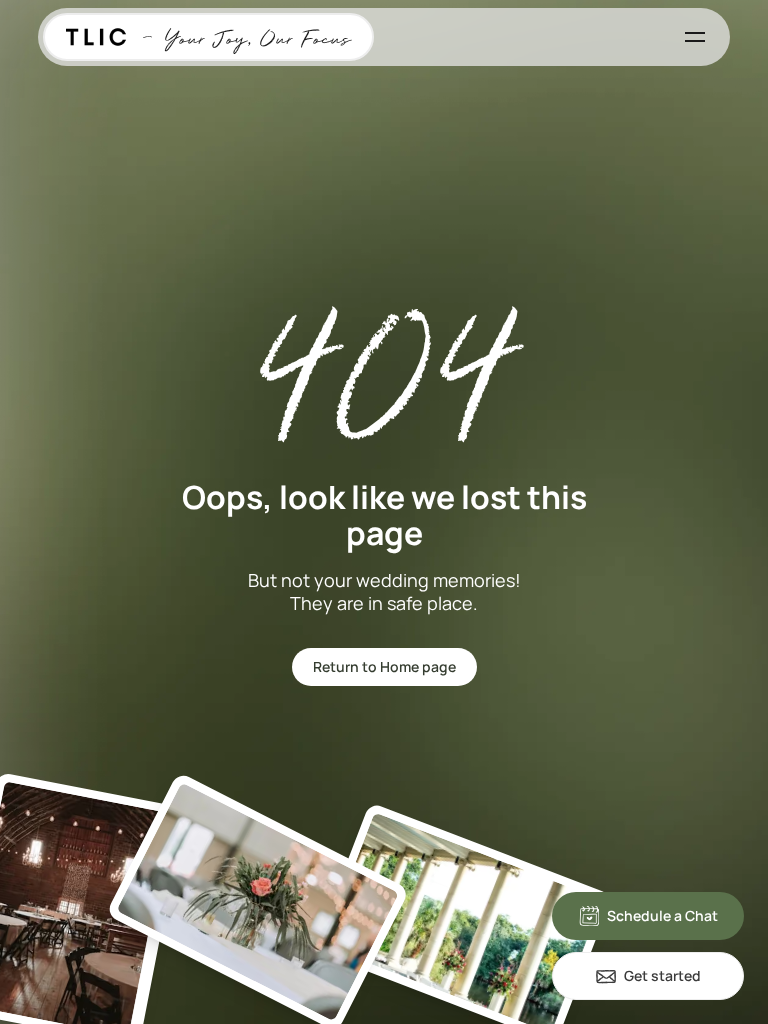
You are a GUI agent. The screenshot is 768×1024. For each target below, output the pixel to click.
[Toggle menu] (695, 37)
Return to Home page (384, 666)
